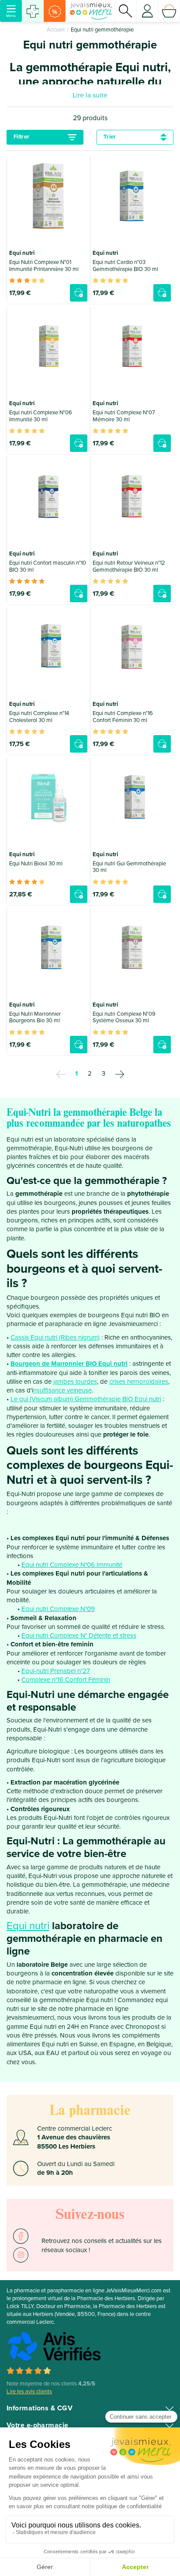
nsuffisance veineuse (62, 1390)
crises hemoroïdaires (139, 1382)
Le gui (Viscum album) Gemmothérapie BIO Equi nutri (86, 1399)
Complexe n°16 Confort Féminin (66, 1680)
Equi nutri (28, 1926)
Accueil (56, 30)
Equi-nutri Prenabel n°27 (56, 1671)
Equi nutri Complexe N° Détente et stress (79, 1635)
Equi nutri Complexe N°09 (58, 1609)
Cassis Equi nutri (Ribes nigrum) (55, 1337)
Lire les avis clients (29, 2392)
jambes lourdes (75, 1382)
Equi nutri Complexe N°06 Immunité (72, 1565)
